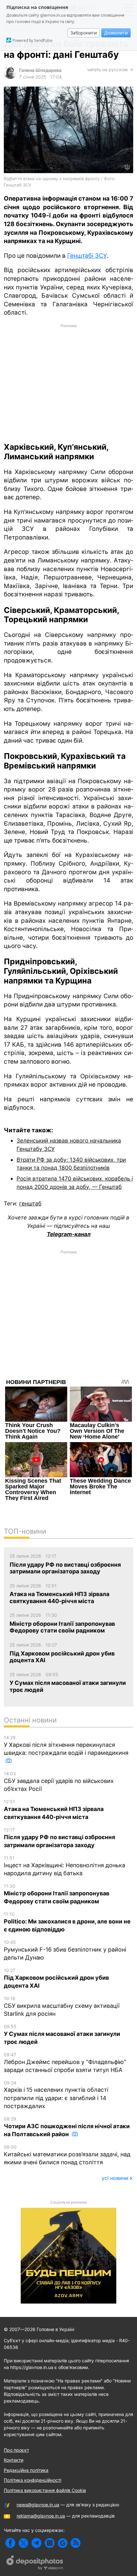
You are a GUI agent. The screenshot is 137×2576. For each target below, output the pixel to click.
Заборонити (84, 33)
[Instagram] (50, 2543)
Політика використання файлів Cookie (45, 2490)
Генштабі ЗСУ (87, 256)
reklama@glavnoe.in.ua (41, 2516)
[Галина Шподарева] (10, 77)
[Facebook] (10, 2543)
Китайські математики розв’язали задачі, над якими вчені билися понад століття (67, 2155)
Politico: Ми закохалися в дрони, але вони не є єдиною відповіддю (67, 1922)
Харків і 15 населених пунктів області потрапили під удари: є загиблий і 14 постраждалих (56, 2095)
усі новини (115, 2178)
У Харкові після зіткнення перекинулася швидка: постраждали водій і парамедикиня (66, 1745)
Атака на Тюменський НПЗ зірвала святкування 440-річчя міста (54, 1810)
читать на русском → (110, 69)
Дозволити (116, 33)
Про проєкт (16, 2450)
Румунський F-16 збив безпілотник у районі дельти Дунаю (65, 1950)
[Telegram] (36, 2543)
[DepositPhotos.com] (35, 2564)
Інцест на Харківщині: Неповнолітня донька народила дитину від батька (65, 1866)
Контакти (14, 2460)
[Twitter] (23, 2543)
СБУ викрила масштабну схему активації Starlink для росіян (62, 2006)
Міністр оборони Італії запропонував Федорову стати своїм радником (57, 1894)
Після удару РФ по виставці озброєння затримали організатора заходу (59, 1838)
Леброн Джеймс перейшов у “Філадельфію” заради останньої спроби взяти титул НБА (65, 2063)
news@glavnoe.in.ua (38, 2505)
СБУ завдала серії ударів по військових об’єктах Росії (59, 1781)
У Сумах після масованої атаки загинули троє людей (62, 2034)
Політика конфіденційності (32, 2480)
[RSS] (76, 2543)
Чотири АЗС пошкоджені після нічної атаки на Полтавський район (67, 2127)
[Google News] (63, 2543)
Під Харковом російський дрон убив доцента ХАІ (56, 1978)
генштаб (30, 1203)
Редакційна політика (26, 2470)
